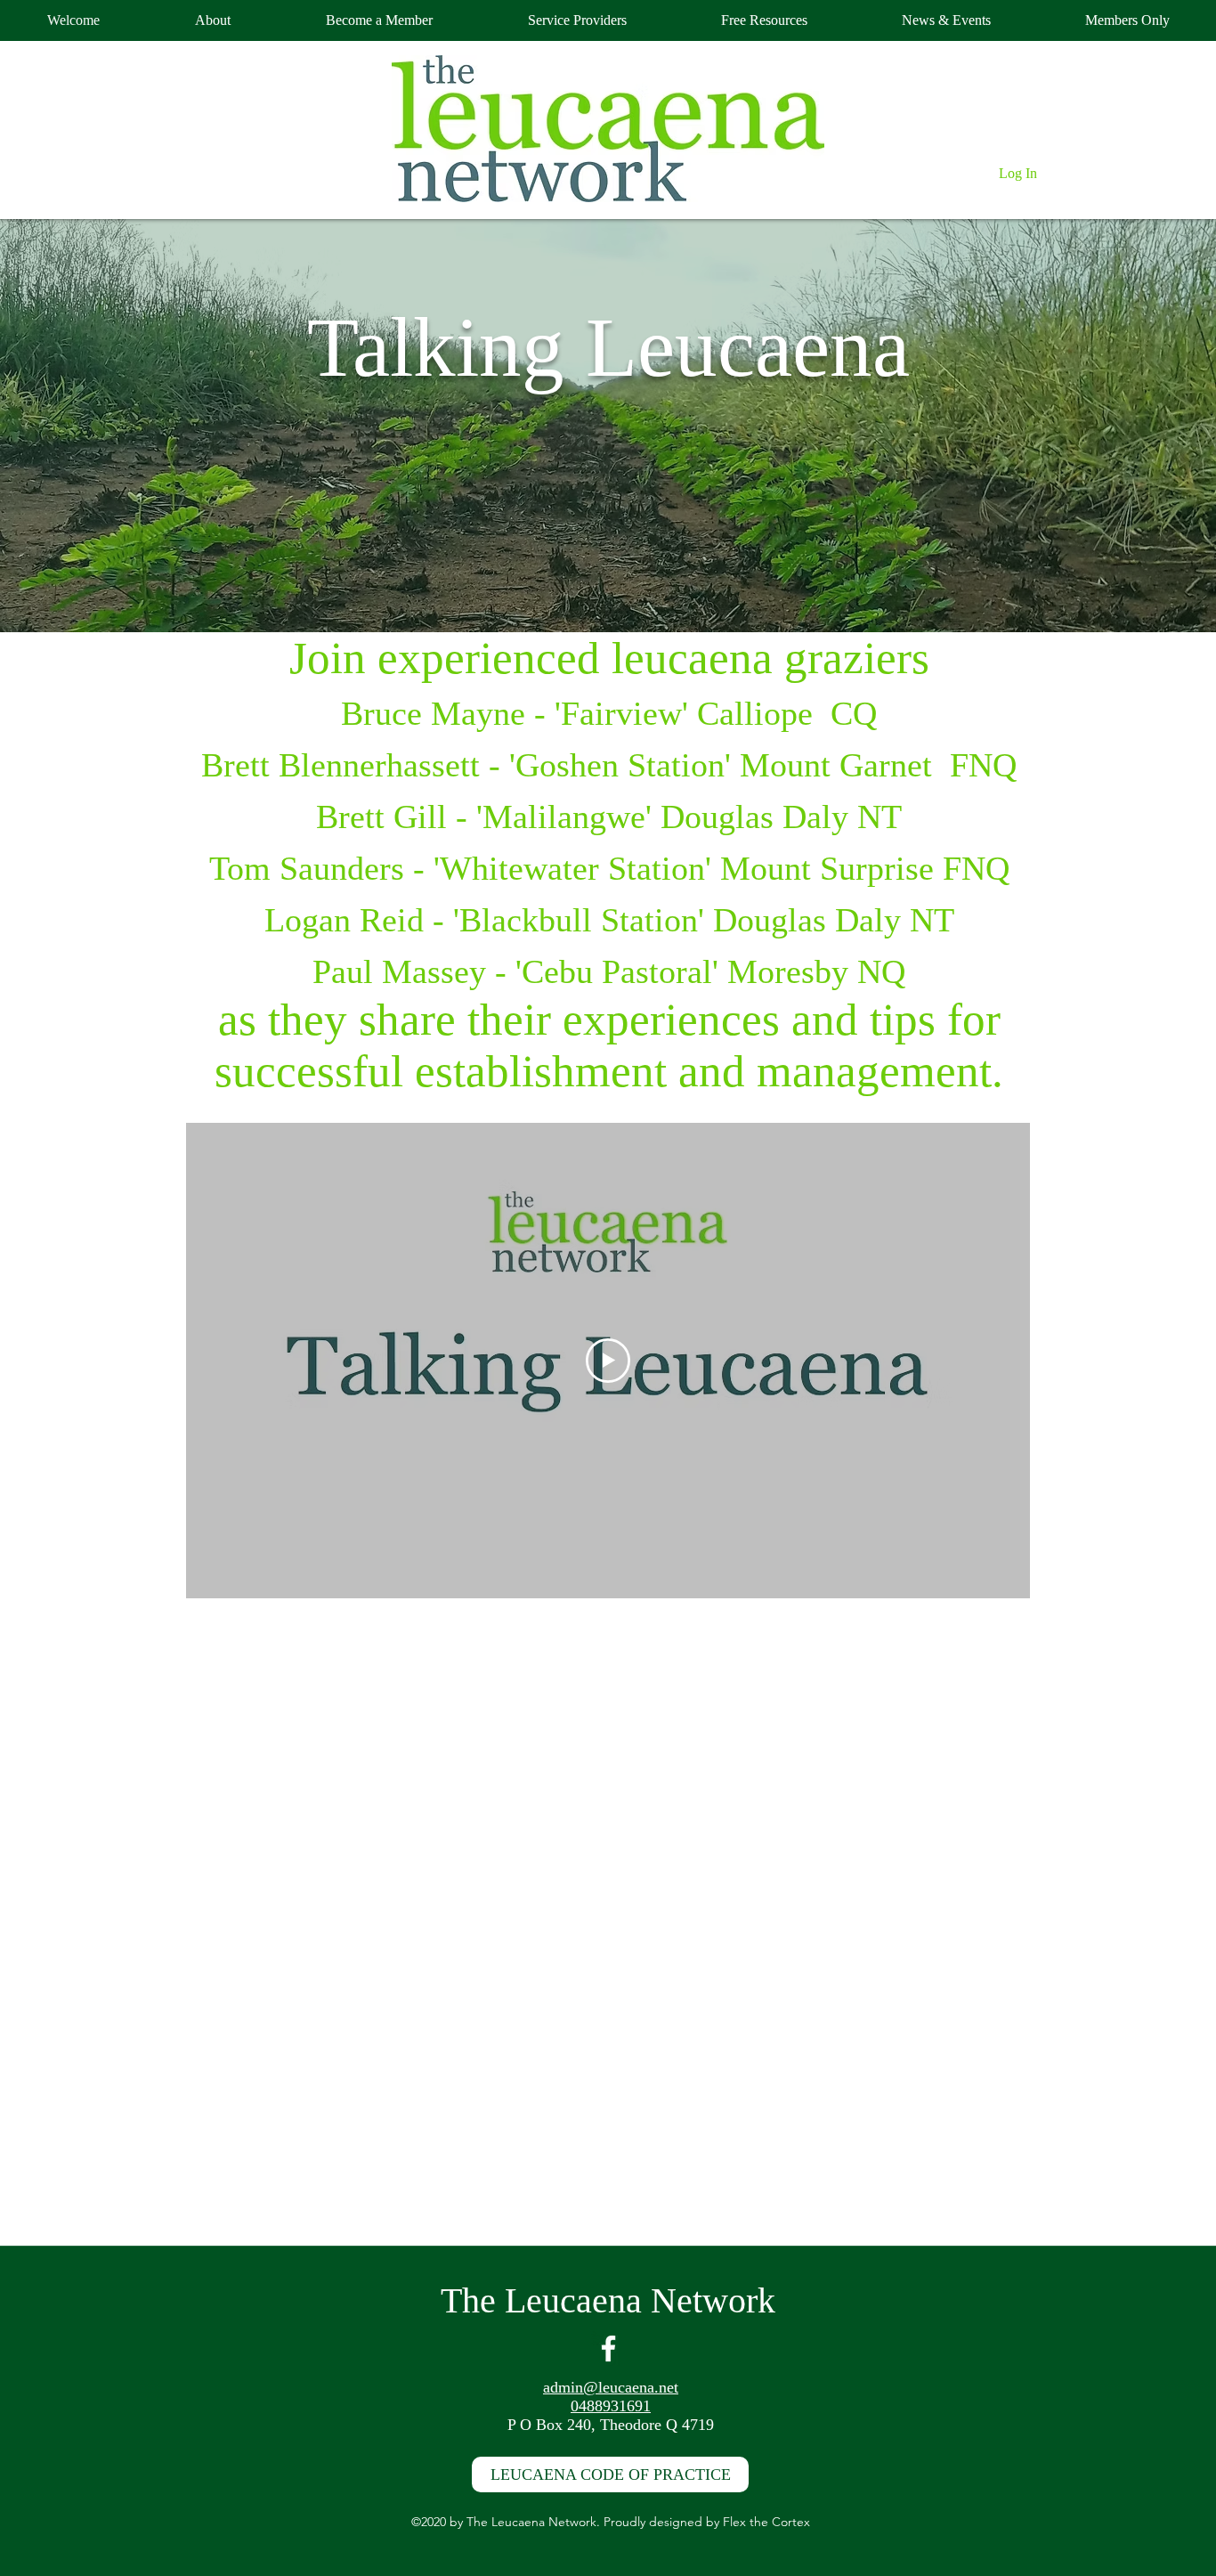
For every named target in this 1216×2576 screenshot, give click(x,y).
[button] (1127, 20)
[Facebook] (608, 2348)
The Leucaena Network (608, 2300)
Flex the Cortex (766, 2522)
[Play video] (608, 1361)
